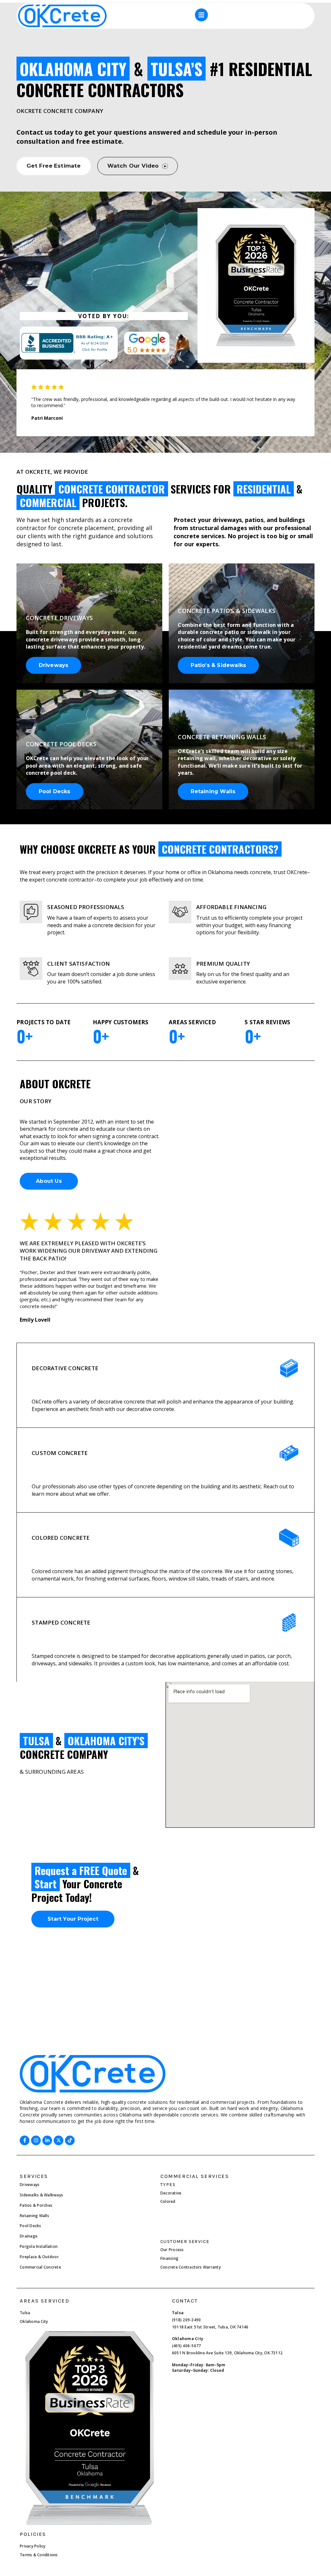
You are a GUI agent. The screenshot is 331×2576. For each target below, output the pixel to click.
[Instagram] (36, 2140)
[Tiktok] (70, 2140)
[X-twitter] (59, 2140)
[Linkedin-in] (47, 2140)
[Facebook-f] (25, 2140)
